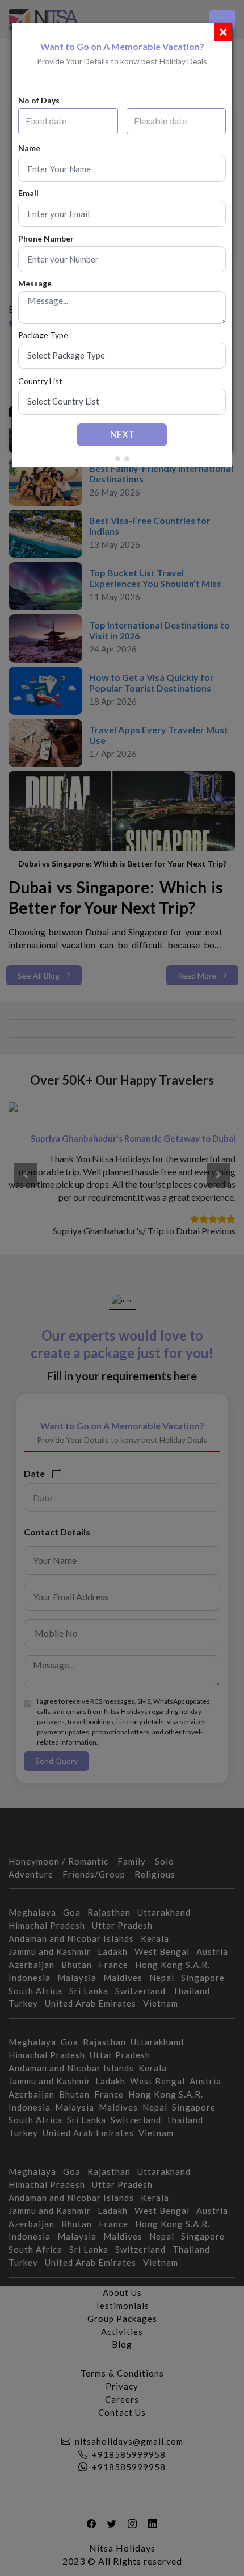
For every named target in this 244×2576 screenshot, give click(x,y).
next (122, 434)
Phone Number (46, 239)
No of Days (39, 101)
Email (28, 193)
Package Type (43, 335)
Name (29, 148)
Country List (40, 381)
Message (35, 284)
